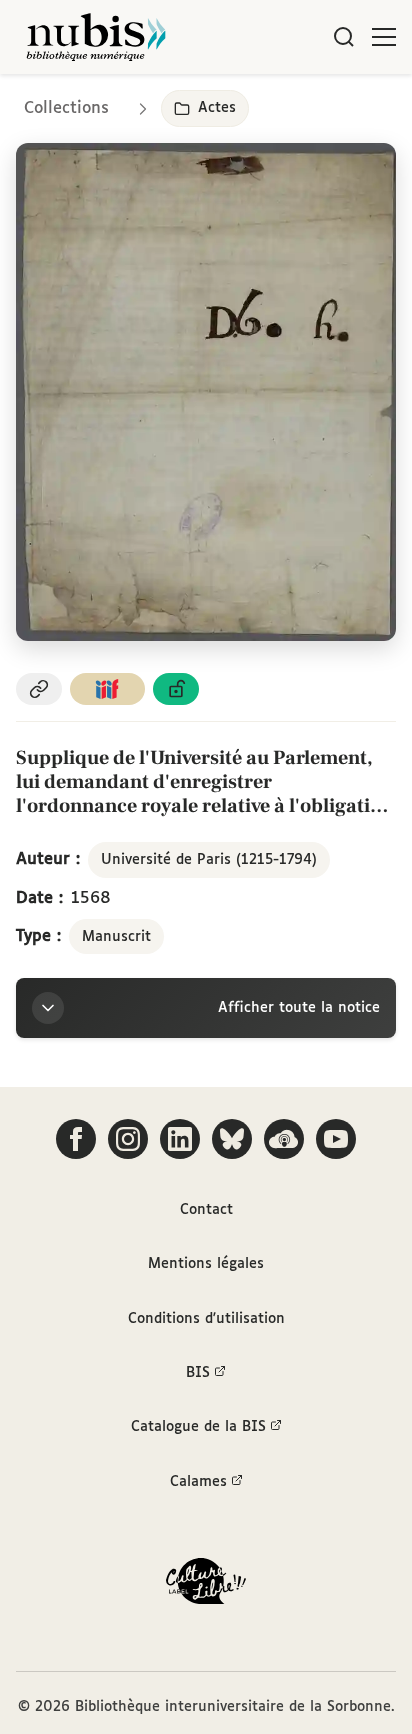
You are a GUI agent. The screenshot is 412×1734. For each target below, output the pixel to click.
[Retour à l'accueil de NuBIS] (96, 37)
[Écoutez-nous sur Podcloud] (284, 1139)
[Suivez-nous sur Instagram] (128, 1139)
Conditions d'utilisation (206, 1319)
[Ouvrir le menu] (384, 37)
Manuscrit (116, 937)
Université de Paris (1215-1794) (209, 860)
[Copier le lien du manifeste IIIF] (108, 689)
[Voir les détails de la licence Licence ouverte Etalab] (176, 689)
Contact (206, 1210)
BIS (198, 1373)
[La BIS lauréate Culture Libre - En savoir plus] (206, 1585)
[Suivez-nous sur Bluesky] (232, 1139)
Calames (198, 1482)
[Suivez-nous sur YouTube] (336, 1139)
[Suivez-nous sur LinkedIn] (180, 1139)
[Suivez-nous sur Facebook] (76, 1139)
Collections (66, 108)
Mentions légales (206, 1264)
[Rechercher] (344, 37)
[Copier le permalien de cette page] (39, 689)
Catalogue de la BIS (198, 1427)
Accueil (312, 102)
